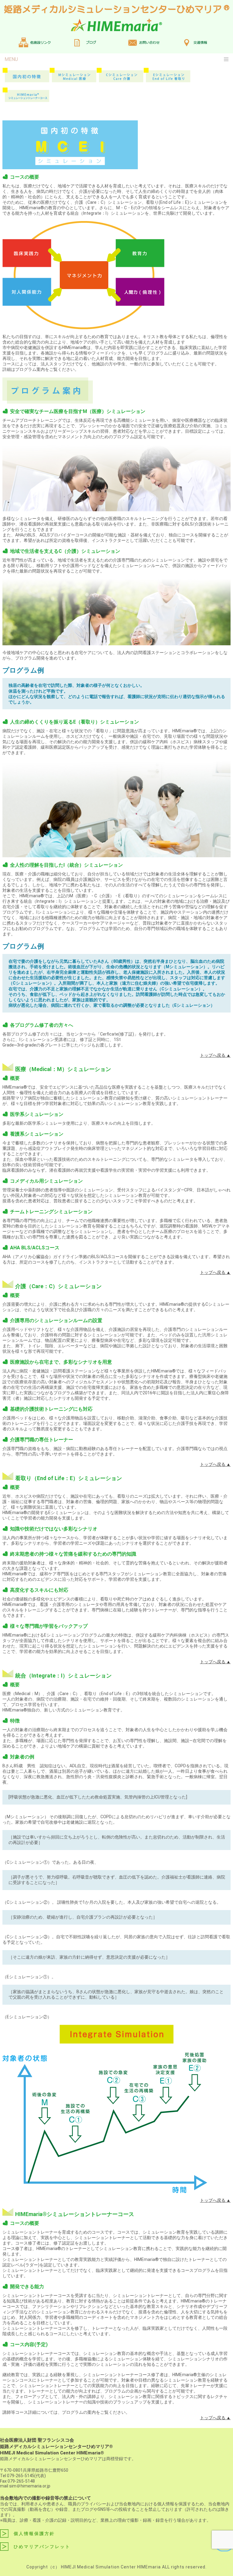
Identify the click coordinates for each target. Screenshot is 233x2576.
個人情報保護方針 (34, 2534)
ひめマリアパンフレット (42, 2547)
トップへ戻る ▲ (215, 1055)
